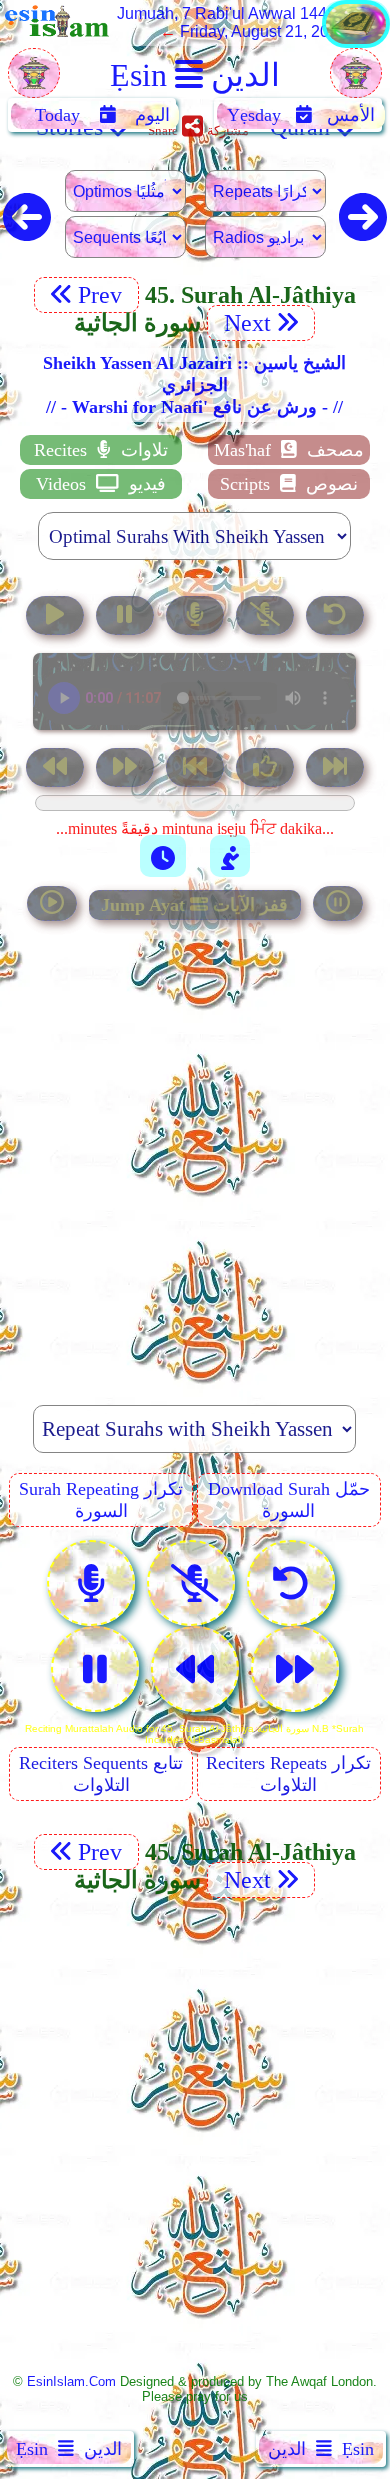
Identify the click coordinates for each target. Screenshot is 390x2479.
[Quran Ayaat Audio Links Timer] (163, 856)
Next (244, 323)
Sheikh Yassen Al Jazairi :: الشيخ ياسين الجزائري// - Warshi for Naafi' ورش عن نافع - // (194, 385)
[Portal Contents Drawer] (197, 769)
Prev (103, 295)
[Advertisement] (195, 1152)
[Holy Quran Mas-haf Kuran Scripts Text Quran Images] (356, 42)
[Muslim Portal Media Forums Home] (34, 83)
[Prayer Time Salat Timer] (230, 856)
